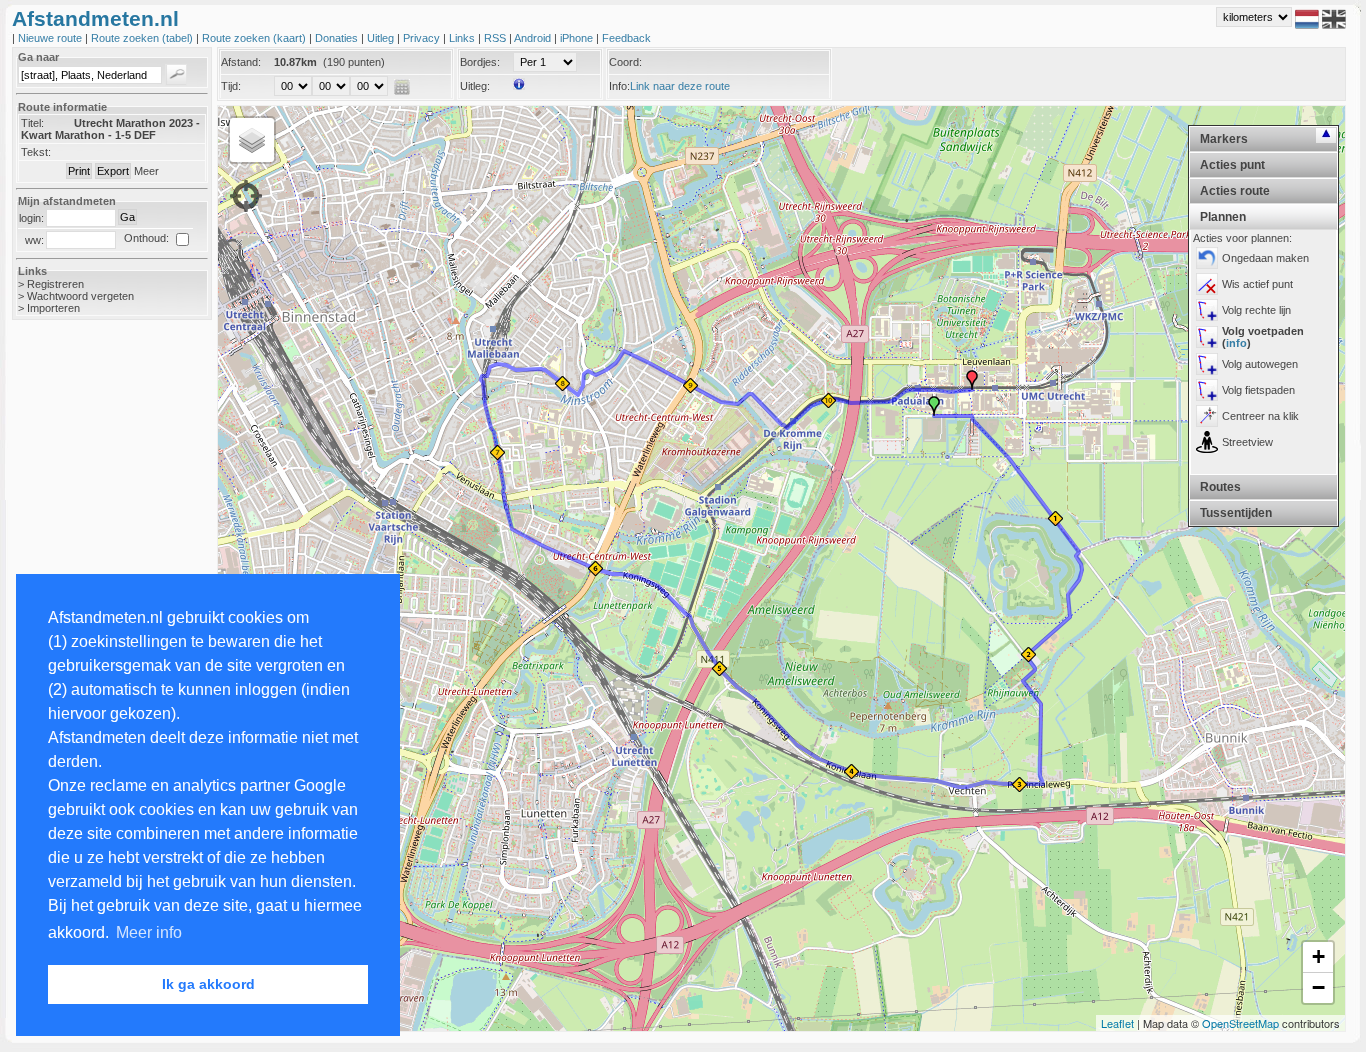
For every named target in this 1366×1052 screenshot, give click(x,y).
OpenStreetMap (1240, 1023)
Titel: (32, 123)
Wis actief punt (1257, 284)
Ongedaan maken (1265, 258)
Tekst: (36, 152)
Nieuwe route (51, 38)
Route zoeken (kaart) (255, 38)
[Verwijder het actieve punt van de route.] (1207, 284)
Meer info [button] (149, 932)
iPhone (578, 38)
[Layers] (252, 140)
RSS (496, 38)
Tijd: (231, 86)
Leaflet (1117, 1023)
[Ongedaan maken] (1207, 258)
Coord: (625, 62)
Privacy (423, 38)
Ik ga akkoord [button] (208, 984)
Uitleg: (475, 86)
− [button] (1318, 987)
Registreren (55, 284)
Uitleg (382, 38)
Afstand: (241, 62)
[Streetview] (1207, 442)
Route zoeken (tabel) (143, 38)
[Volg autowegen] (1207, 364)
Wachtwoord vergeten (80, 296)
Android (534, 38)
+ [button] (1318, 956)
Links (463, 38)
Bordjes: (480, 62)
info (1236, 343)
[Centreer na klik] (1207, 416)
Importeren (53, 308)
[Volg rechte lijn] (1207, 310)
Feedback (626, 38)
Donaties (338, 38)
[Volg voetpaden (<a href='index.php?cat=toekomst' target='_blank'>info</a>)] (1207, 337)
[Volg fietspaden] (1207, 390)
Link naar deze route (680, 86)
